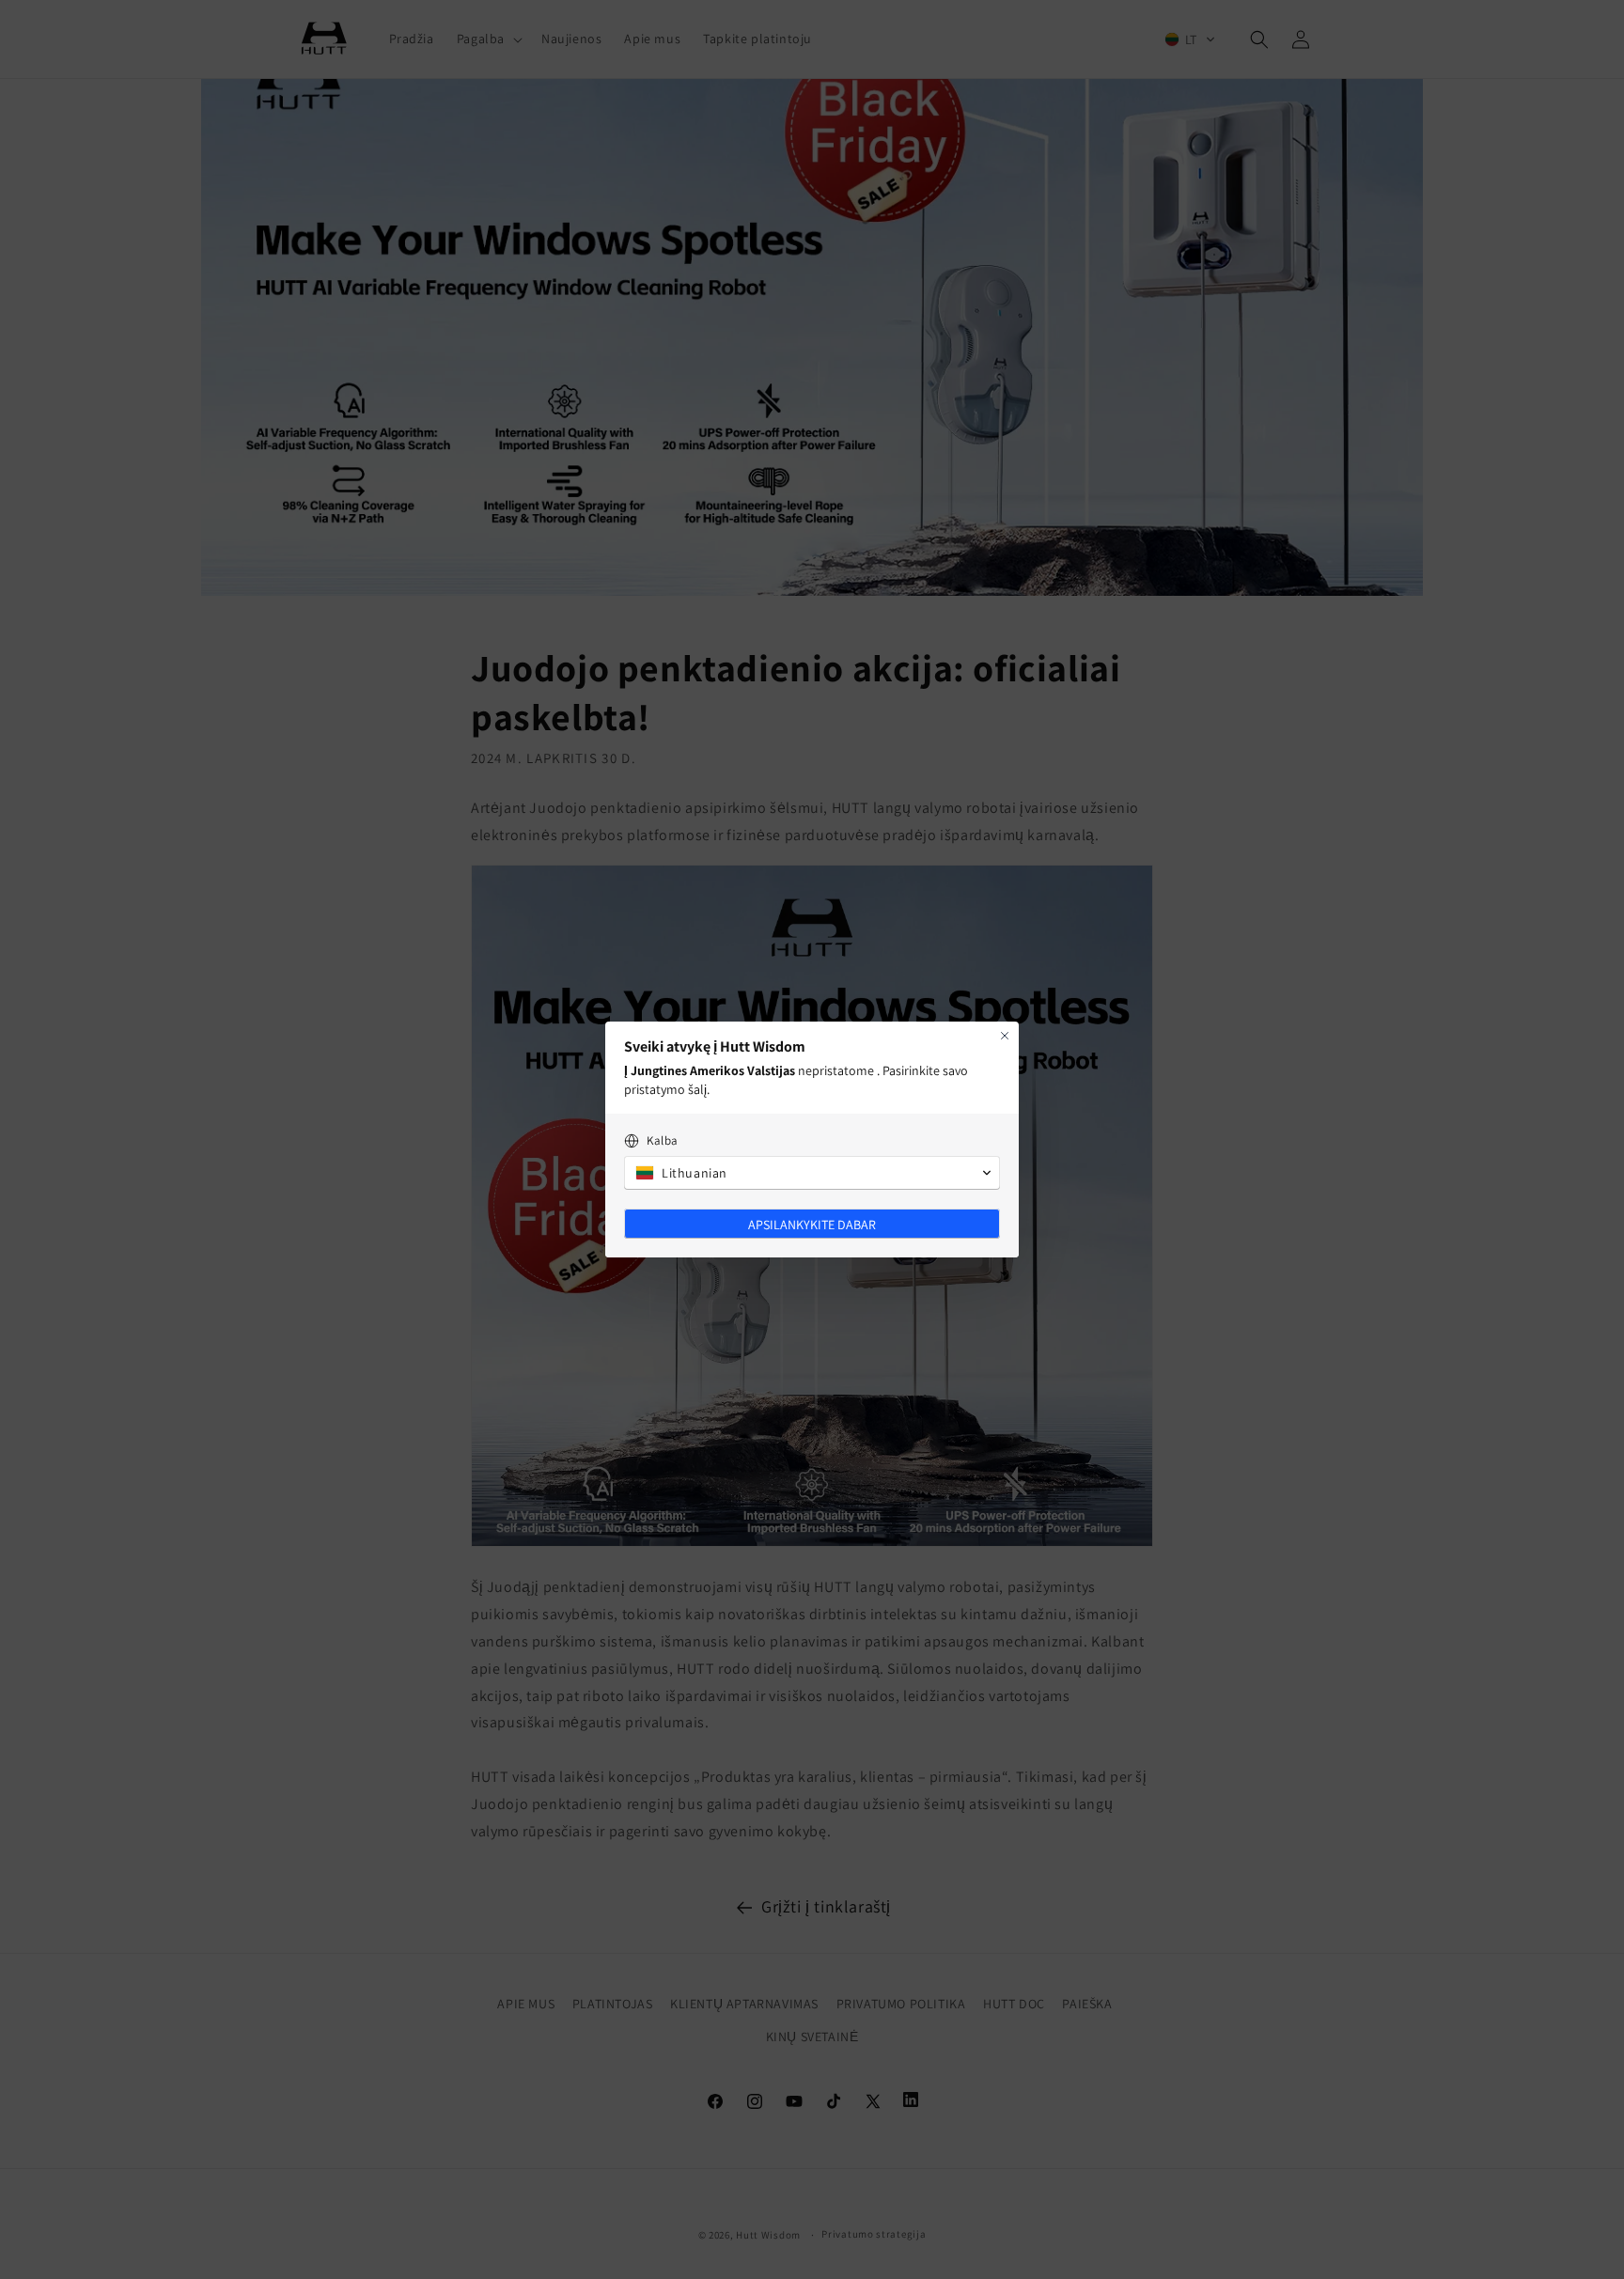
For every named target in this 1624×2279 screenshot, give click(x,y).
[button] (812, 1173)
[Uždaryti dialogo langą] (1005, 1036)
